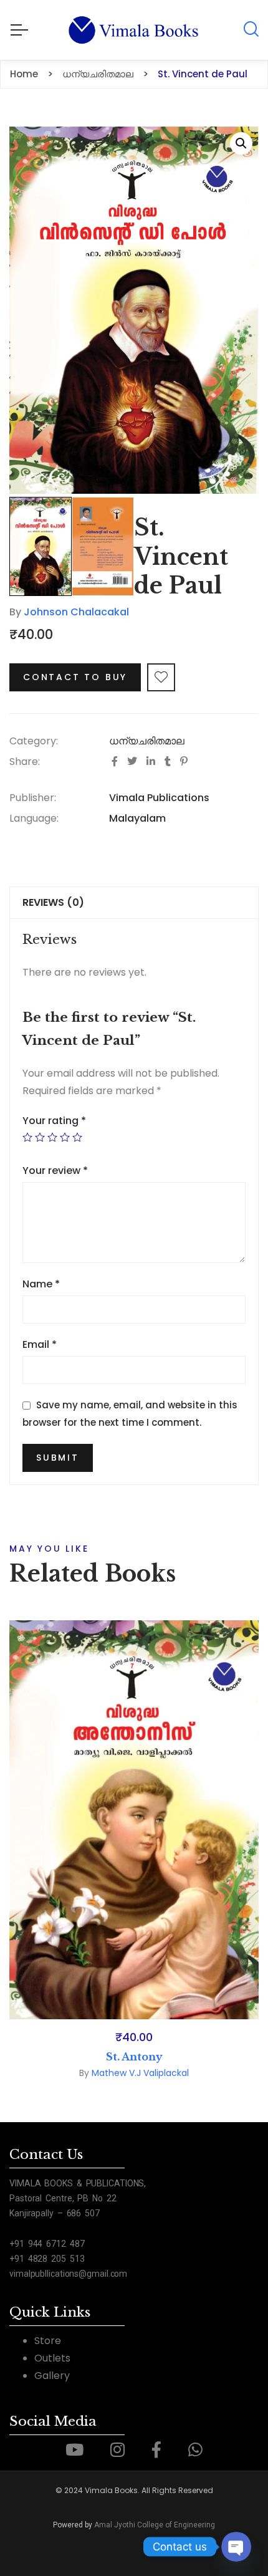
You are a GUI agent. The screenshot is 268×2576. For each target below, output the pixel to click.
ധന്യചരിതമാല (147, 741)
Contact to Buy (75, 677)
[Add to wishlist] (161, 677)
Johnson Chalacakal (76, 612)
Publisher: (33, 798)
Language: (34, 818)
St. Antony (134, 2057)
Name (41, 1284)
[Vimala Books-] (134, 30)
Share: (25, 762)
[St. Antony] (134, 1820)
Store (48, 2341)
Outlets (52, 2358)
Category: (34, 741)
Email (40, 1344)
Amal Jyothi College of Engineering (155, 2525)
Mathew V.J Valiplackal (140, 2073)
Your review (55, 1170)
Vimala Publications (159, 798)
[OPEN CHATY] (236, 2547)
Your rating (54, 1121)
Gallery (52, 2376)
